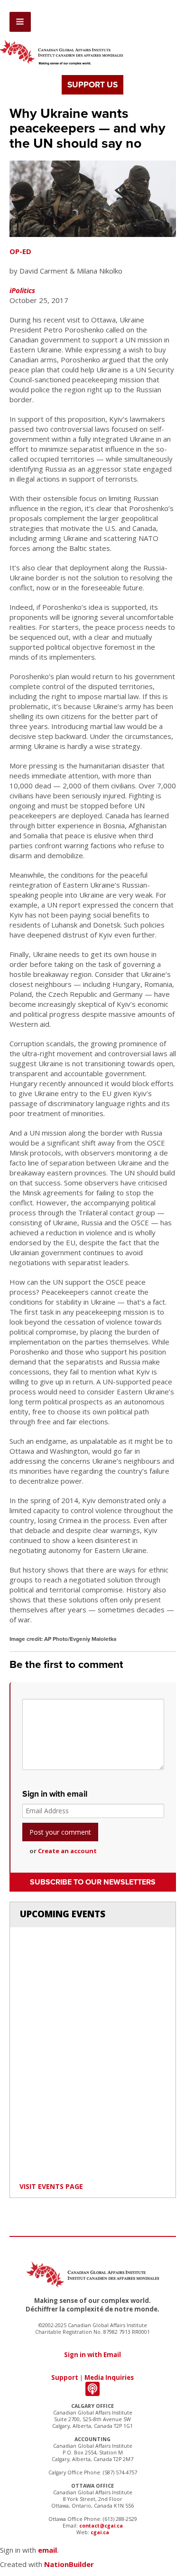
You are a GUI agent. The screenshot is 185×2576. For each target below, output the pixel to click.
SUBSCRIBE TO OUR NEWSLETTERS (93, 1882)
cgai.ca (100, 2532)
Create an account (67, 1851)
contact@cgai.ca (101, 2526)
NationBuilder (69, 2564)
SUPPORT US (92, 85)
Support (65, 2377)
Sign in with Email (92, 2355)
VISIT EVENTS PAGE (51, 2186)
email (47, 2550)
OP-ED (20, 251)
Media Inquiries (109, 2377)
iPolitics (22, 290)
